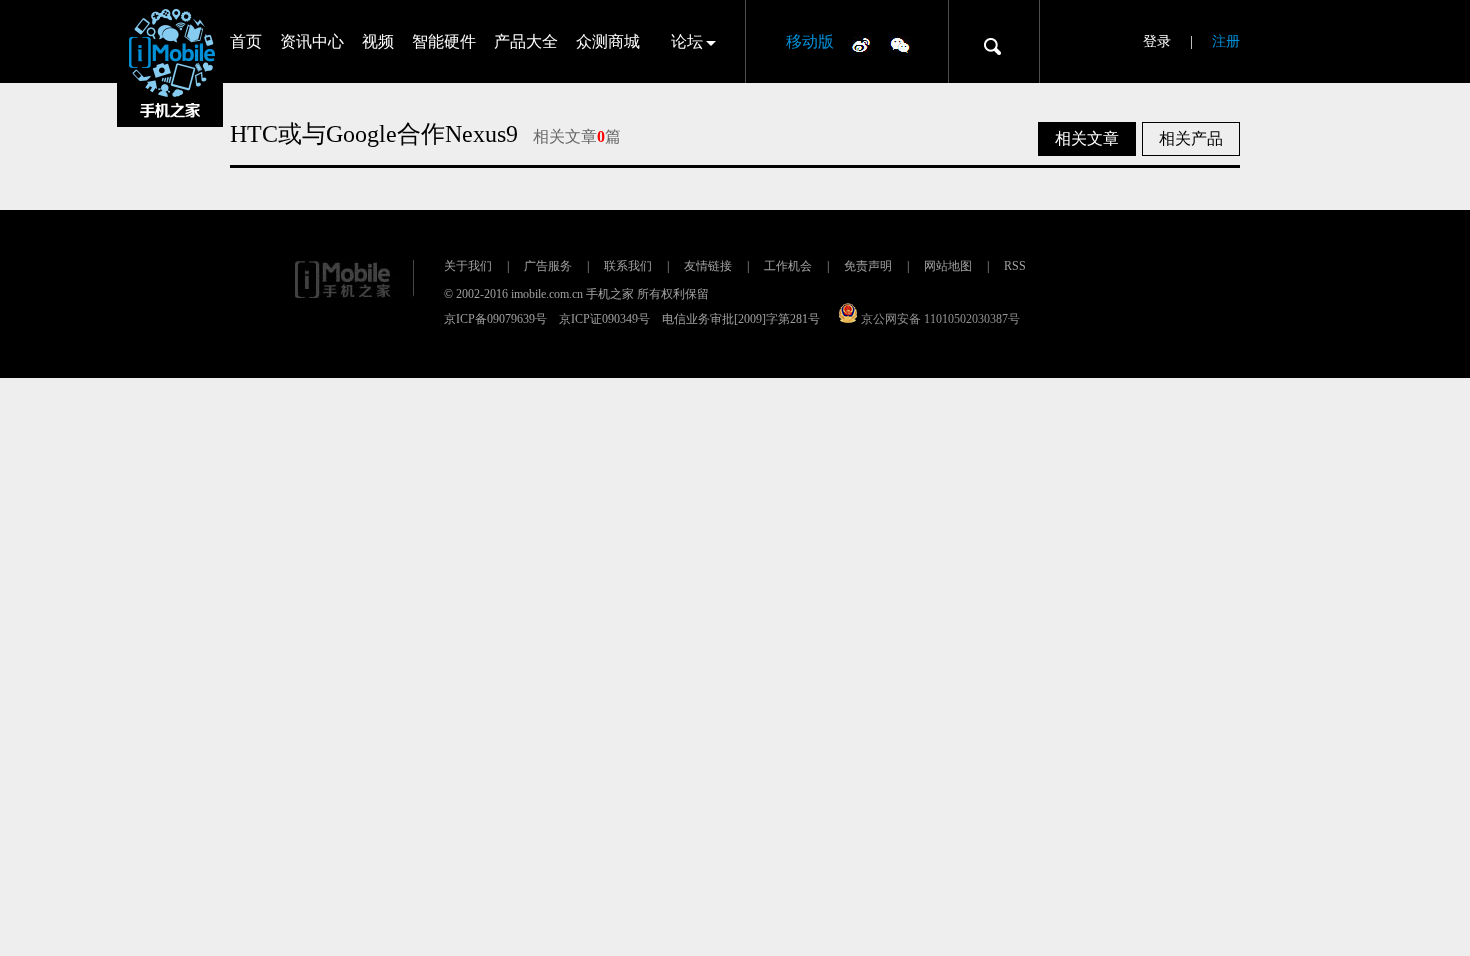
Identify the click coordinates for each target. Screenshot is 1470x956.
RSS (1015, 266)
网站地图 (948, 266)
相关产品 (1191, 138)
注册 (1226, 41)
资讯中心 (312, 41)
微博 (861, 44)
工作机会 (788, 266)
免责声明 (868, 266)
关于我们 (468, 266)
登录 (1157, 41)
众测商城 (608, 41)
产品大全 (526, 41)
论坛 (687, 41)
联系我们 (628, 266)
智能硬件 (444, 41)
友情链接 (708, 266)
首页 (246, 41)
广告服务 (548, 266)
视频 (378, 41)
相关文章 (1087, 138)
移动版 (810, 41)
